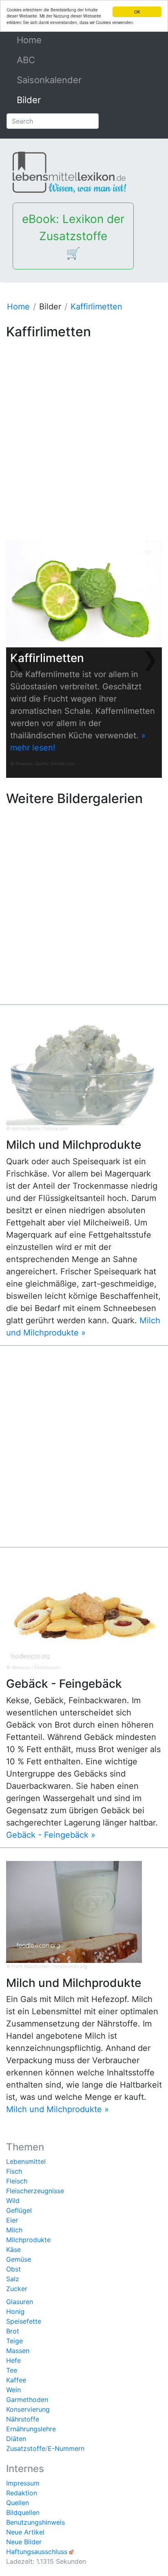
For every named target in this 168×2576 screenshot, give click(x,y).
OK (137, 12)
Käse (13, 2249)
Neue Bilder (24, 2542)
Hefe (13, 2360)
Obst (13, 2269)
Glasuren (20, 2302)
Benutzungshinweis (35, 2522)
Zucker (17, 2289)
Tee (12, 2370)
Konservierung (28, 2409)
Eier (12, 2220)
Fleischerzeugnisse (35, 2191)
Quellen (18, 2503)
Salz (13, 2279)
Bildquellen (23, 2512)
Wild (13, 2201)
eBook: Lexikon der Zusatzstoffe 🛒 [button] (73, 236)
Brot (13, 2331)
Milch (14, 2230)
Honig (15, 2311)
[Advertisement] (84, 427)
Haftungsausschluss (37, 2552)
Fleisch (17, 2181)
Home (48, 40)
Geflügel (19, 2210)
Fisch (14, 2171)
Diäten (16, 2439)
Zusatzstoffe (26, 2448)
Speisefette (24, 2321)
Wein (13, 2390)
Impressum (23, 2483)
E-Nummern (66, 2448)
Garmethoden (27, 2399)
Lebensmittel (26, 2161)
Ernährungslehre (31, 2429)
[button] (18, 659)
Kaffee (16, 2380)
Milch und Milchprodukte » (57, 2109)
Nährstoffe (23, 2419)
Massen (18, 2351)
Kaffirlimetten (96, 307)
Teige (14, 2341)
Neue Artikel (25, 2532)
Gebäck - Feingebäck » (51, 1835)
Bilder (29, 100)
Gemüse (19, 2259)
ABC (26, 60)
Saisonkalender (49, 80)
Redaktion (22, 2493)
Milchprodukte (28, 2240)
